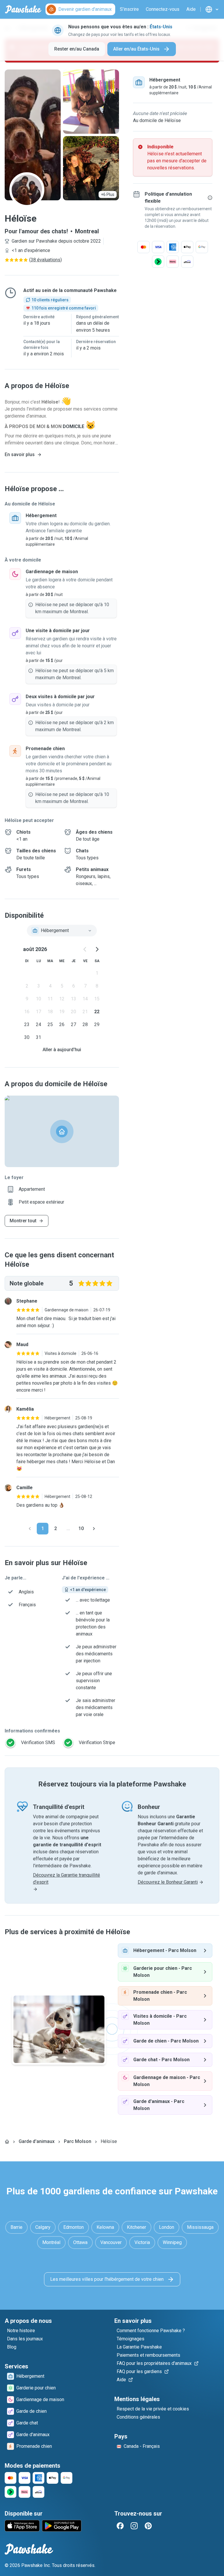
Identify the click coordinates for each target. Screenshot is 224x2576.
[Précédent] (30, 1529)
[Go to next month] (97, 949)
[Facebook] (120, 2526)
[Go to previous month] (85, 949)
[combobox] (62, 931)
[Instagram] (134, 2526)
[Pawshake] (23, 9)
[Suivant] (94, 1529)
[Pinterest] (148, 2526)
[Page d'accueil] (7, 2142)
